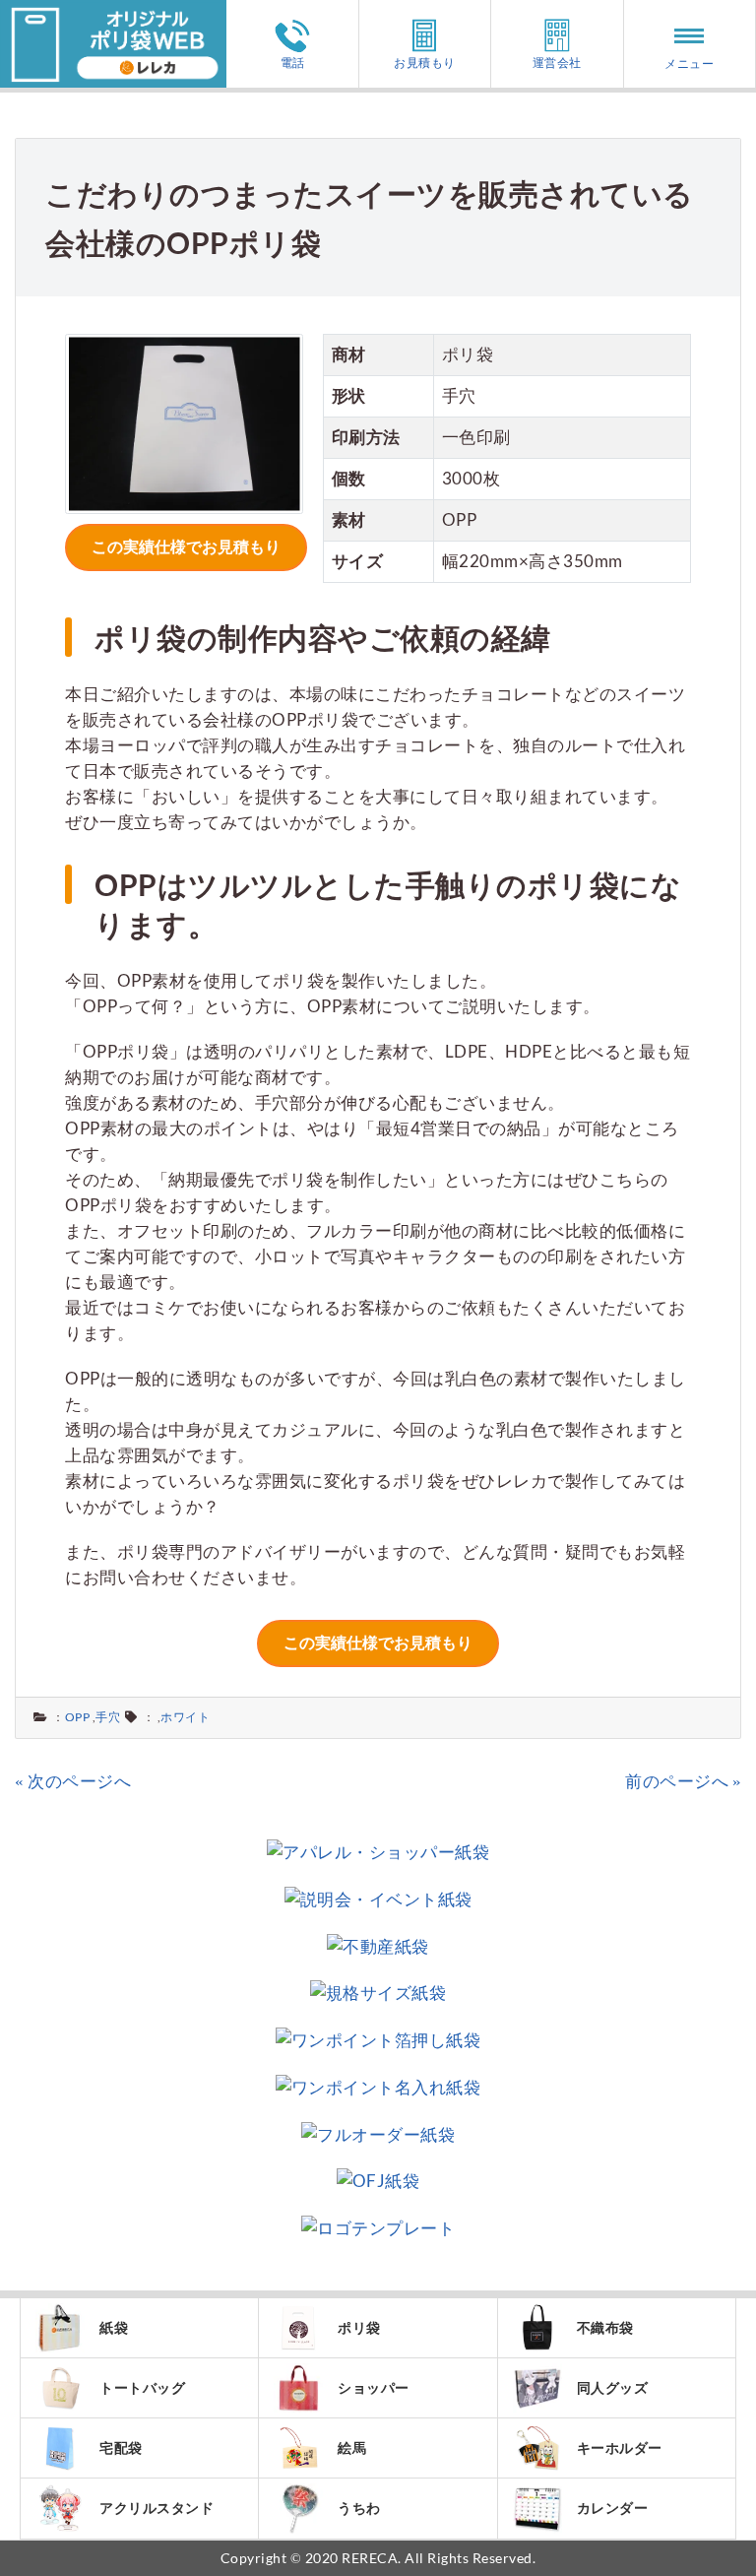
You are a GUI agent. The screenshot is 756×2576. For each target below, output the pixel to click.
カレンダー (613, 2508)
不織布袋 (605, 2327)
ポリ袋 (359, 2327)
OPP (78, 1717)
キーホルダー (620, 2447)
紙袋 (114, 2327)
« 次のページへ (73, 1781)
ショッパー (374, 2387)
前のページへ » (683, 1781)
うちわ (359, 2508)
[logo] (113, 12)
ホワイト (185, 1717)
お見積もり (425, 62)
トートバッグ (142, 2387)
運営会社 (557, 62)
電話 (293, 62)
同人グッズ (613, 2387)
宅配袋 (121, 2447)
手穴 (108, 1717)
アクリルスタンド (157, 2508)
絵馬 (352, 2447)
